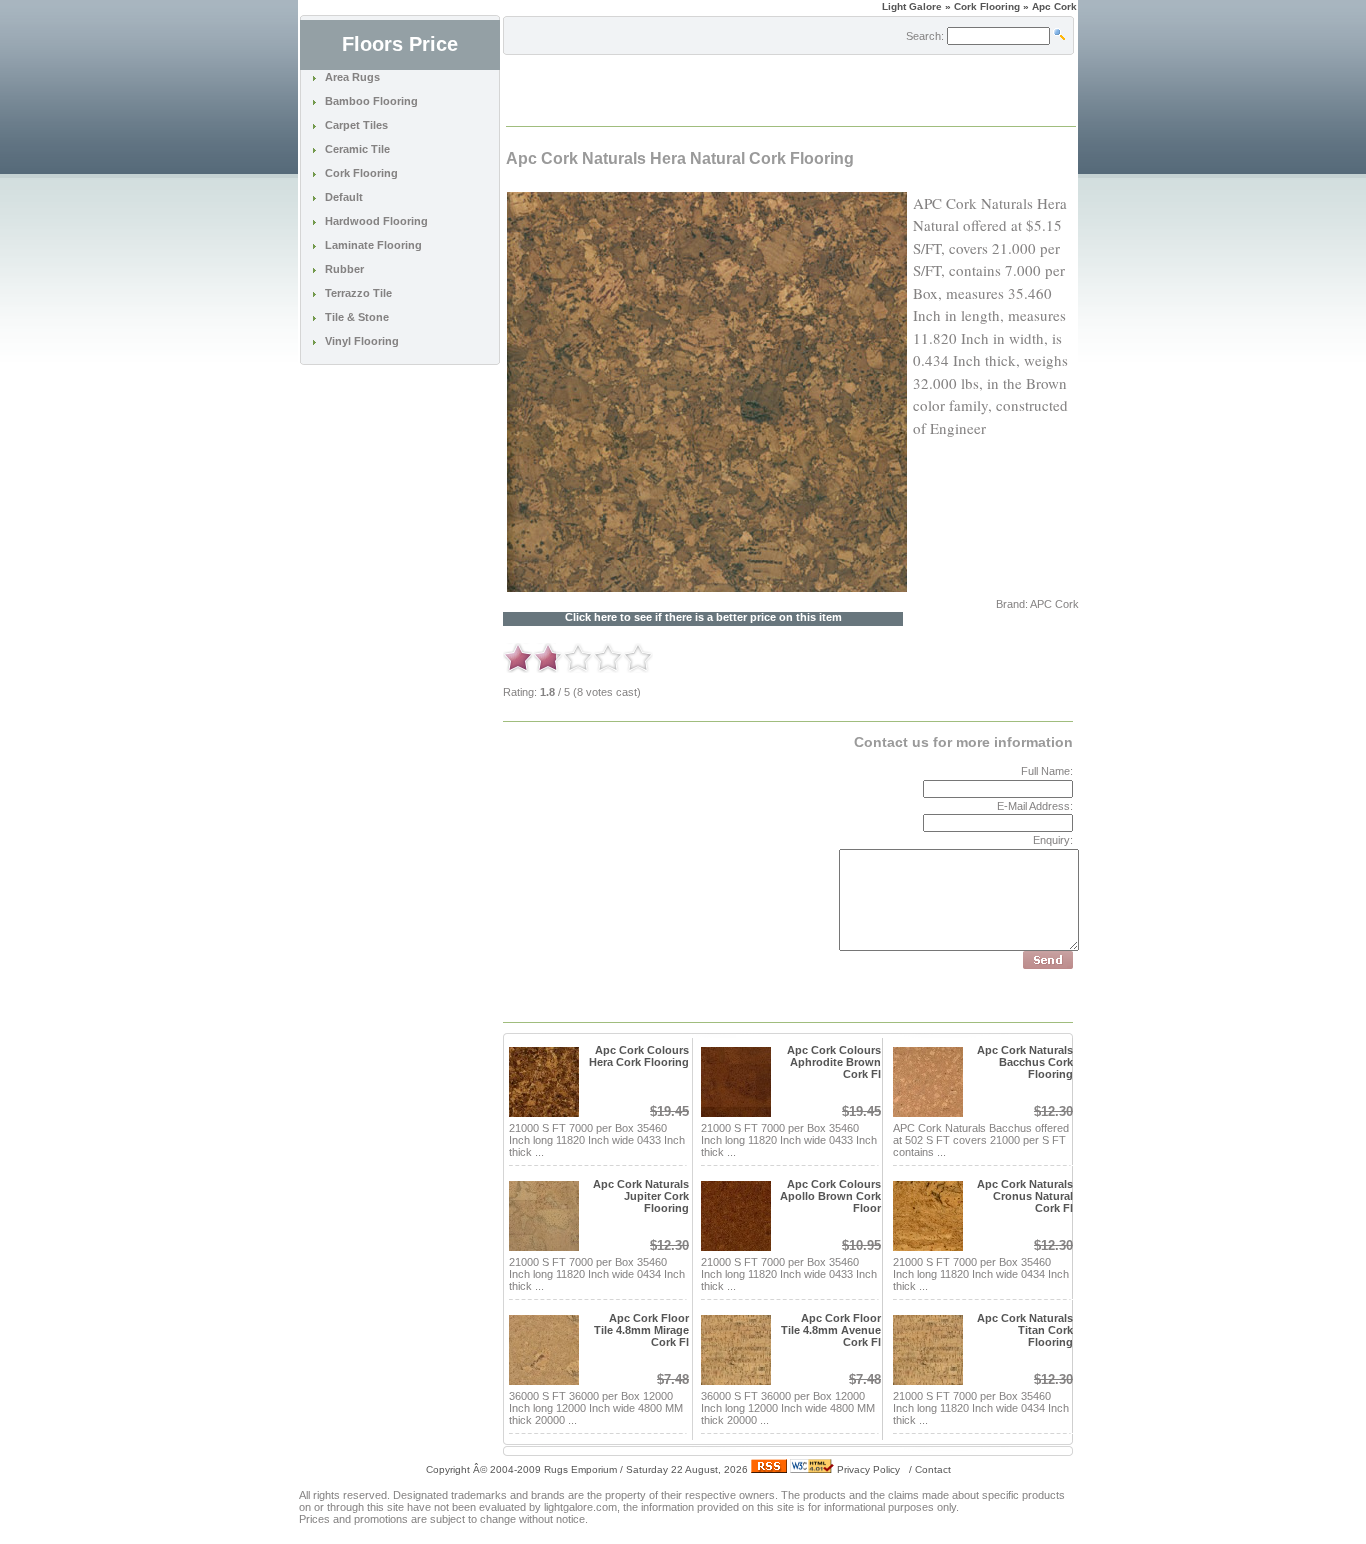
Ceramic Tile (357, 149)
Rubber (344, 269)
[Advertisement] (741, 89)
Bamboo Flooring (371, 101)
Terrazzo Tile (358, 293)
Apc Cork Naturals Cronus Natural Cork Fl (1025, 1196)
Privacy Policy (868, 1469)
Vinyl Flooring (362, 341)
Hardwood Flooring (376, 221)
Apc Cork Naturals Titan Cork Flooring (1025, 1330)
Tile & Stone (357, 317)
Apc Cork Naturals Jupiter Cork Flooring (641, 1196)
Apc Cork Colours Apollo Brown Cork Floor (830, 1196)
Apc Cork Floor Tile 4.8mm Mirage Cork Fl (641, 1330)
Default (344, 197)
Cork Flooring (361, 173)
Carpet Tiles (356, 125)
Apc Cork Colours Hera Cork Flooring (639, 1056)
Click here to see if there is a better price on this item (703, 617)
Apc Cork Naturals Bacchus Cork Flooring (1025, 1062)
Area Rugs (352, 77)
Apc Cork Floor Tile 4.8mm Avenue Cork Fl (831, 1330)
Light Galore (912, 6)
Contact (933, 1469)
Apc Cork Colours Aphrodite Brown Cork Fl (834, 1062)
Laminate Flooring (373, 245)
